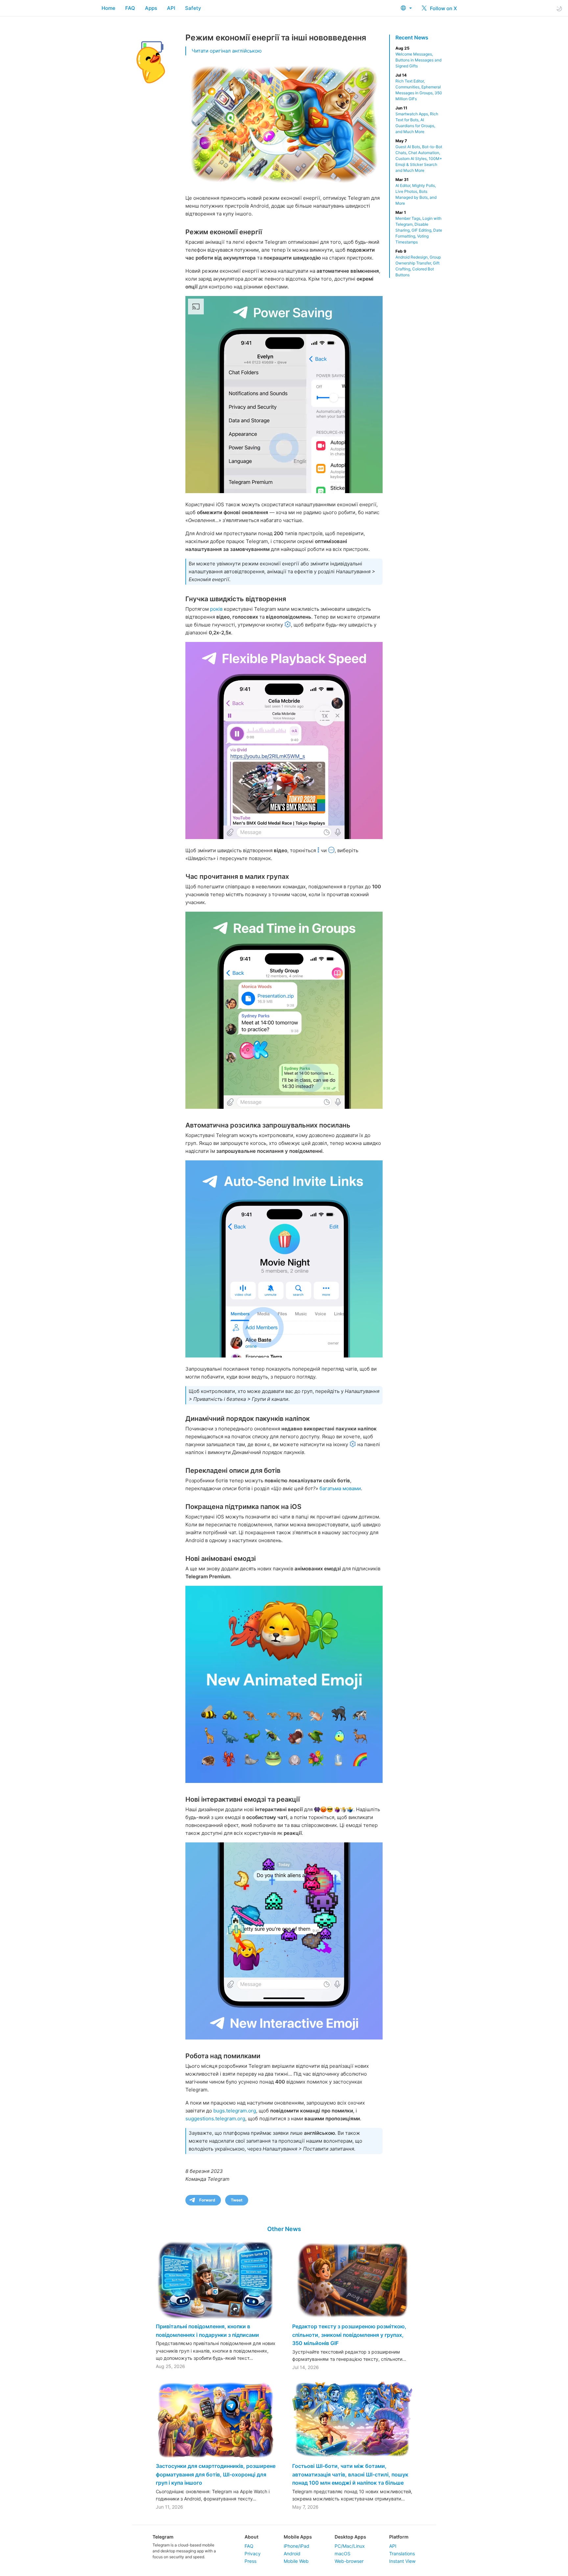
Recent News (412, 37)
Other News (284, 2229)
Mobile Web (296, 2561)
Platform (399, 2537)
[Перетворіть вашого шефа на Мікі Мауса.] (284, 741)
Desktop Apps (350, 2537)
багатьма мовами (340, 1488)
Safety (193, 8)
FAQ (130, 8)
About (251, 2537)
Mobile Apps (298, 2537)
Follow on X (443, 8)
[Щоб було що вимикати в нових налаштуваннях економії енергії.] (284, 1684)
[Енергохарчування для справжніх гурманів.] (284, 395)
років (216, 609)
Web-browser (349, 2561)
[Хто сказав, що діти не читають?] (284, 1010)
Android (292, 2553)
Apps (151, 8)
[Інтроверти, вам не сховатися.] (284, 1259)
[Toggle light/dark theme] (559, 8)
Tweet (237, 2200)
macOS (343, 2553)
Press (250, 2561)
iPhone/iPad (296, 2546)
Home (108, 8)
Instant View (402, 2561)
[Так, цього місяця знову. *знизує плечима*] (284, 1941)
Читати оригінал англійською (227, 51)
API (171, 8)
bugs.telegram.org (235, 2111)
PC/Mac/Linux (350, 2546)
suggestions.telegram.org (215, 2119)
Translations (402, 2553)
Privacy (253, 2553)
